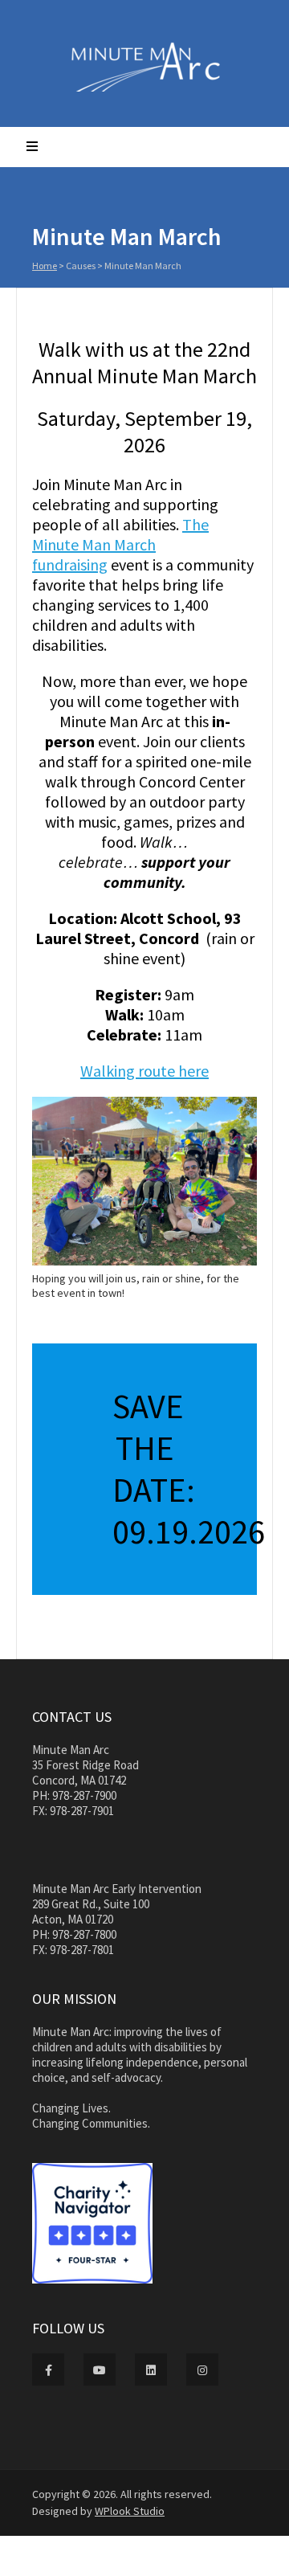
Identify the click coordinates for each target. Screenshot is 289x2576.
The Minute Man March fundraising (120, 544)
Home (45, 266)
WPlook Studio (130, 2511)
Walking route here (144, 1071)
